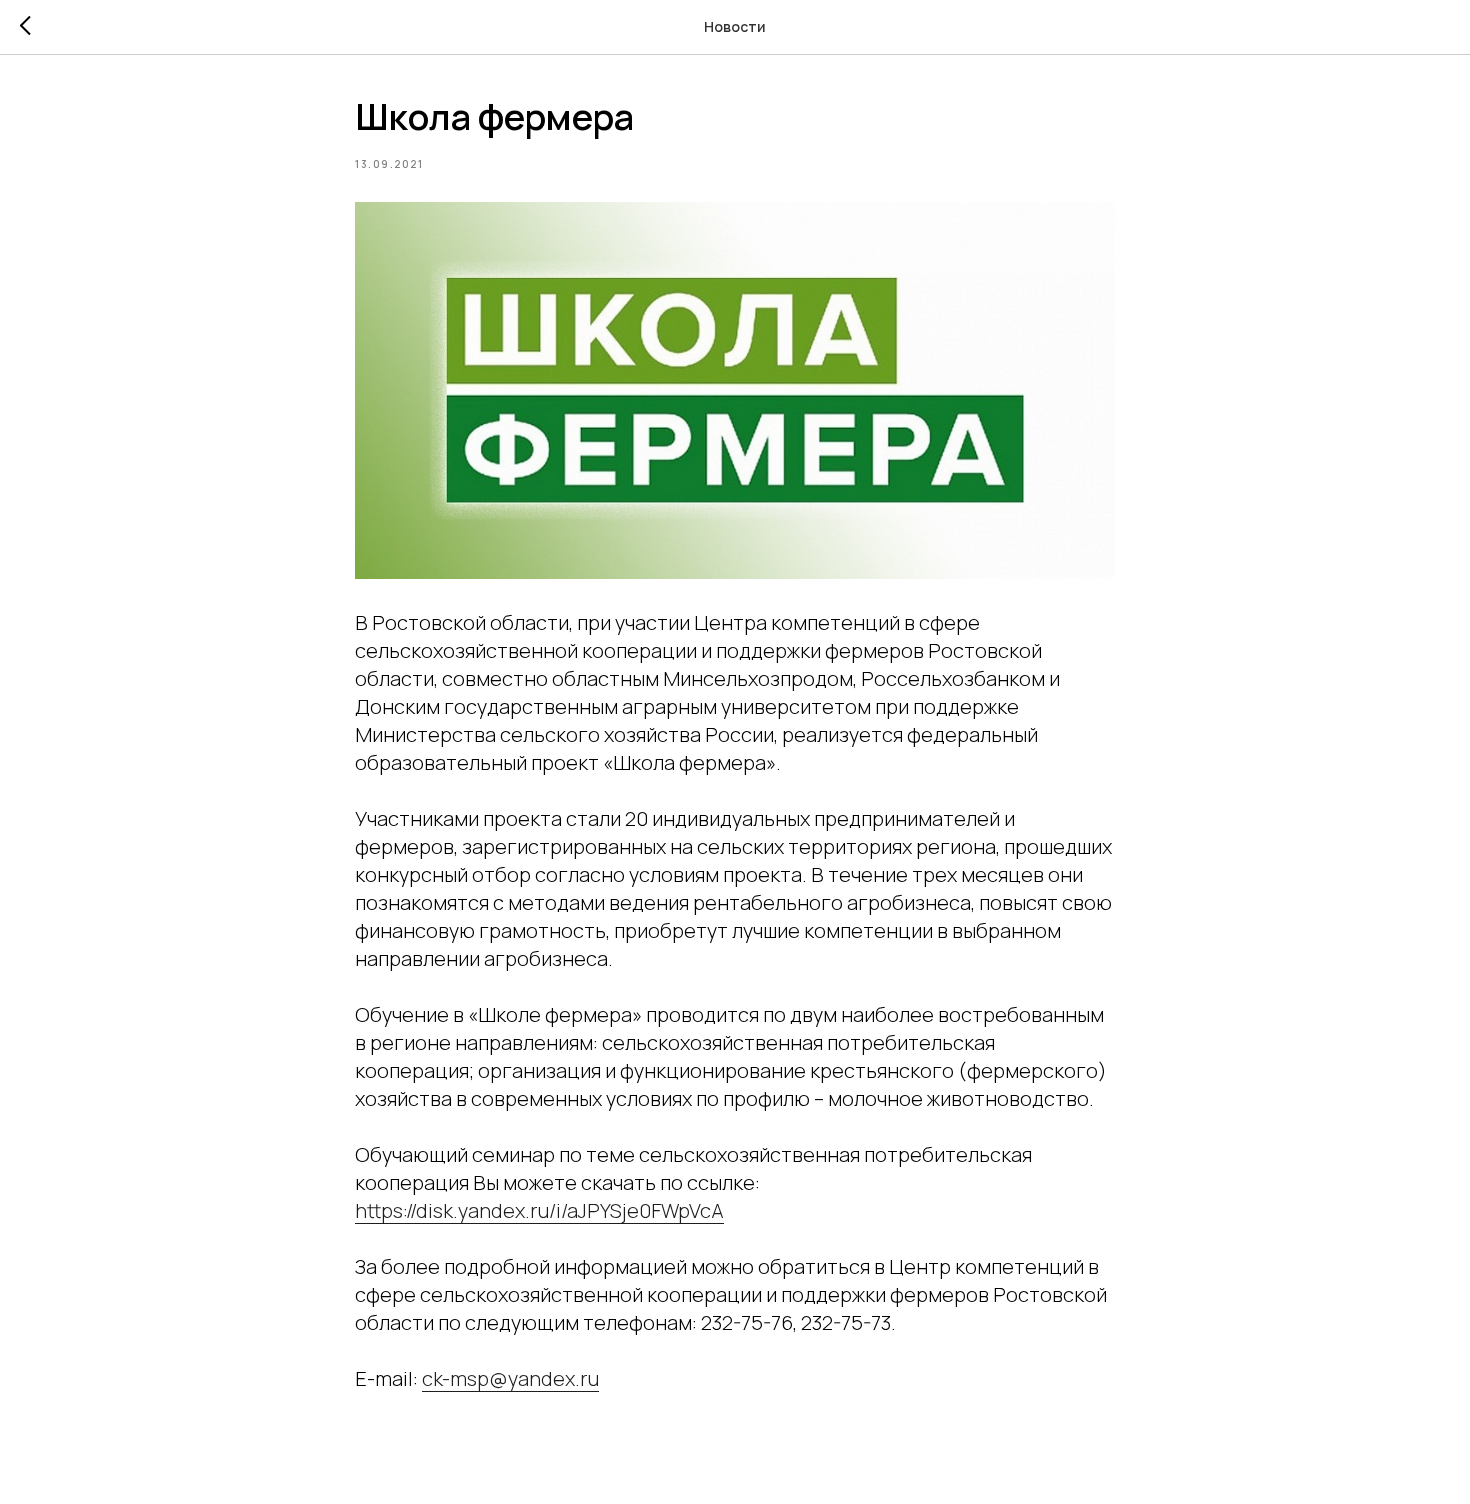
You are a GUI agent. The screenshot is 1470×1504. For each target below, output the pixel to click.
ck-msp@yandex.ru (510, 1378)
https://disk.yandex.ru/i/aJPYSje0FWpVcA (539, 1210)
